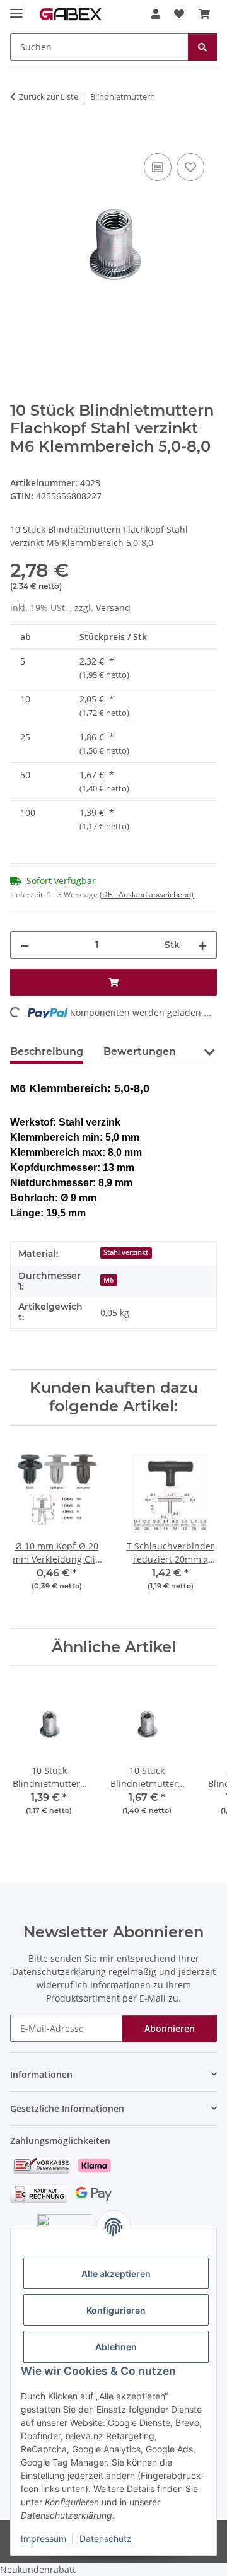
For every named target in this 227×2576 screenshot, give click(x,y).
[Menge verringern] (25, 945)
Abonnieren (170, 2028)
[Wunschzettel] (179, 14)
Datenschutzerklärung (59, 1972)
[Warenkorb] (204, 14)
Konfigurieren (116, 2310)
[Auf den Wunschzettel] (190, 167)
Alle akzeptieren (116, 2274)
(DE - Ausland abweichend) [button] (147, 895)
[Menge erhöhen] (202, 945)
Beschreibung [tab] (47, 1052)
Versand (113, 608)
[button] (156, 14)
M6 (108, 1280)
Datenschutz (106, 2538)
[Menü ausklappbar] (16, 8)
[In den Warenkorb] (20, 136)
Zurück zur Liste (49, 96)
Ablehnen (116, 2347)
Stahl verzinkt (126, 1252)
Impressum (44, 2538)
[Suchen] (202, 47)
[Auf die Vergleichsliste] (158, 167)
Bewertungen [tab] (140, 1052)
